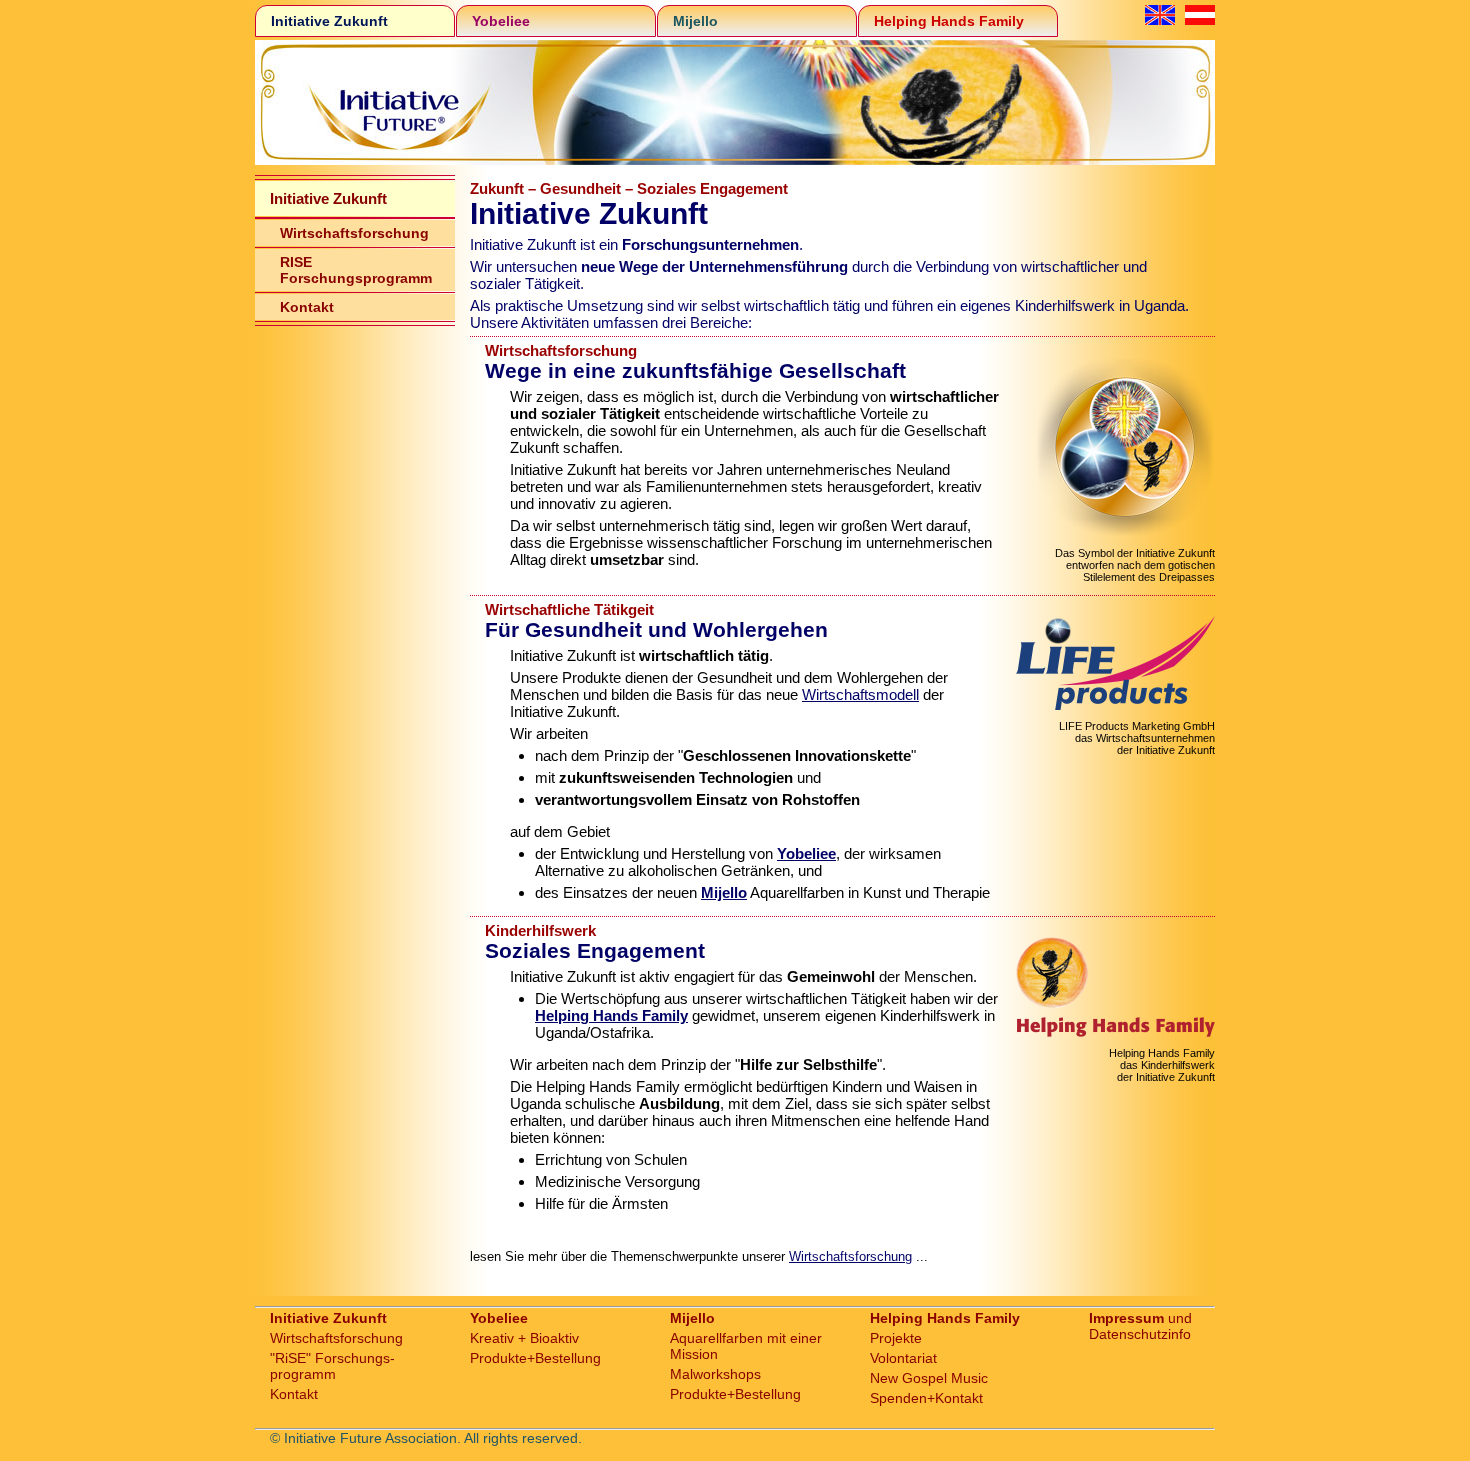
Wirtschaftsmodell (860, 694)
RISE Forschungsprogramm (356, 270)
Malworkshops (715, 1374)
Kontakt (307, 307)
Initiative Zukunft (329, 21)
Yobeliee (501, 21)
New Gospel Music (929, 1378)
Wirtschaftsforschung (354, 233)
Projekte (896, 1338)
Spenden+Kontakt (926, 1398)
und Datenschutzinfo (1140, 1326)
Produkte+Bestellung (535, 1358)
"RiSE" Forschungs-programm (332, 1366)
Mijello (695, 21)
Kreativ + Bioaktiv (524, 1338)
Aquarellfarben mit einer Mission (746, 1346)
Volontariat (903, 1358)
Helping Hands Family (949, 21)
